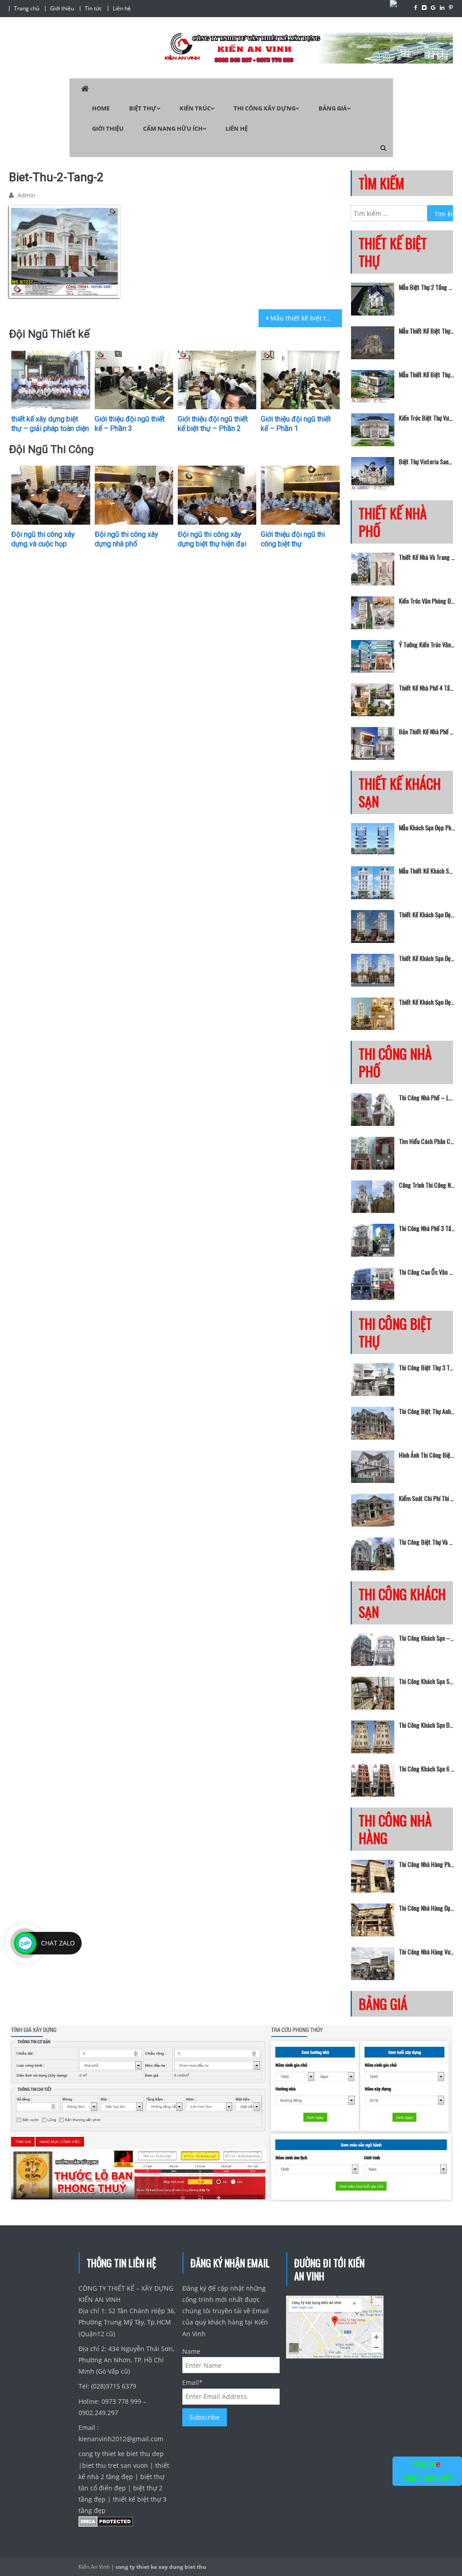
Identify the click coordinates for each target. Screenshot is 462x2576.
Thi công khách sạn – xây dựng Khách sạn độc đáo (427, 1638)
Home (101, 108)
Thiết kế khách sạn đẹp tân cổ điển (427, 915)
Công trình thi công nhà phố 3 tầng (427, 1185)
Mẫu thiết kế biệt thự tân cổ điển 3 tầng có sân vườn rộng (427, 331)
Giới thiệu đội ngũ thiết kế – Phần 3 (130, 424)
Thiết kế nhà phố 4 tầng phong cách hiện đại (427, 688)
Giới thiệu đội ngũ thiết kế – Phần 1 (296, 424)
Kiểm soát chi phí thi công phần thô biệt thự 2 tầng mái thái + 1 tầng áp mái (427, 1498)
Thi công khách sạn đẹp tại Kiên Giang (427, 1725)
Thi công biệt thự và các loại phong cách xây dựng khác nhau (427, 1542)
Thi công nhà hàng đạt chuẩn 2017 (427, 1908)
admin (26, 195)
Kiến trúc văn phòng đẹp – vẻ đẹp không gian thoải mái (427, 601)
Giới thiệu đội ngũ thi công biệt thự (293, 539)
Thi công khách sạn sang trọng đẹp (427, 1681)
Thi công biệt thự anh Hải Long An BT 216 (427, 1411)
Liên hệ (122, 8)
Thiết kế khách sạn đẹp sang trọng (427, 1002)
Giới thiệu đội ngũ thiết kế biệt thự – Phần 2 (213, 424)
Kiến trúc (195, 108)
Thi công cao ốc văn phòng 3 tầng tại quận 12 (427, 1272)
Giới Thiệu (108, 128)
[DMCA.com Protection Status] (106, 2523)
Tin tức (93, 8)
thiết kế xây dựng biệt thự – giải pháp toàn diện (50, 424)
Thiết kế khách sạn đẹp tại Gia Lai (427, 958)
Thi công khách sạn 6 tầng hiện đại (427, 1769)
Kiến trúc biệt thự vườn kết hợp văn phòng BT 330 (427, 418)
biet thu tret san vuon (115, 2465)
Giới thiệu (62, 8)
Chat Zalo (58, 1943)
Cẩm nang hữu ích (173, 128)
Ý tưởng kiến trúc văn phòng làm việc (427, 645)
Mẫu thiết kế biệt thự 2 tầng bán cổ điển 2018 (306, 318)
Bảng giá (333, 108)
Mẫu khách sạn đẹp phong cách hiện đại (427, 828)
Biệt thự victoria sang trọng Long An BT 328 (427, 462)
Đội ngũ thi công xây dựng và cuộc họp (43, 539)
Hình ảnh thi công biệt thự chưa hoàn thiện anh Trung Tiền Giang (427, 1455)
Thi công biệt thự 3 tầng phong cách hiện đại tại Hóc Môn (427, 1368)
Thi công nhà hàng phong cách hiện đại (427, 1864)
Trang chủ (27, 8)
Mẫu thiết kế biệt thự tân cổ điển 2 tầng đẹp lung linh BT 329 (427, 375)
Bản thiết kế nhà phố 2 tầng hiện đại (427, 732)
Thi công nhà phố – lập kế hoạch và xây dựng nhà (427, 1098)
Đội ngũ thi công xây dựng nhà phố (127, 539)
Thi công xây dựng (265, 108)
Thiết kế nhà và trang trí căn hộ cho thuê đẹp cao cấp (427, 557)
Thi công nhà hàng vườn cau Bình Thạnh (427, 1952)
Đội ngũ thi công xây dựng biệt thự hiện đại (212, 539)
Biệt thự (143, 108)
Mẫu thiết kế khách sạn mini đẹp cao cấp (427, 871)
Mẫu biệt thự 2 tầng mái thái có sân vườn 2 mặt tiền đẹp (427, 287)
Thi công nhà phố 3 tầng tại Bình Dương (427, 1228)
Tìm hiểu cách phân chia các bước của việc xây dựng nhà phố (427, 1141)
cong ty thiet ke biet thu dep (121, 2454)
